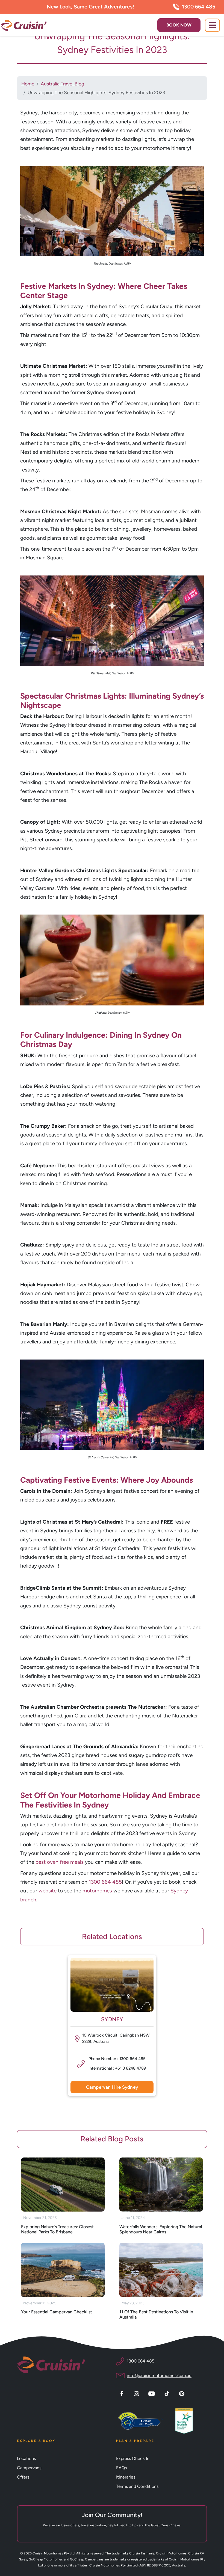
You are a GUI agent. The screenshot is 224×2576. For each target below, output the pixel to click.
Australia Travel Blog (62, 84)
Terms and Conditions (137, 2486)
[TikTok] (168, 2393)
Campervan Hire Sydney (112, 2087)
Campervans (29, 2468)
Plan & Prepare (135, 2441)
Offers (23, 2477)
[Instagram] (137, 2393)
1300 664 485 (199, 7)
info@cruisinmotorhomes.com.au (159, 2375)
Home (28, 84)
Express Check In (133, 2458)
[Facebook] (123, 2393)
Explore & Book (36, 2441)
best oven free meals (60, 1862)
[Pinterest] (182, 2393)
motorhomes (97, 1891)
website (48, 1891)
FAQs (121, 2468)
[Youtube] (152, 2393)
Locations (26, 2458)
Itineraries (126, 2477)
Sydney (112, 2019)
